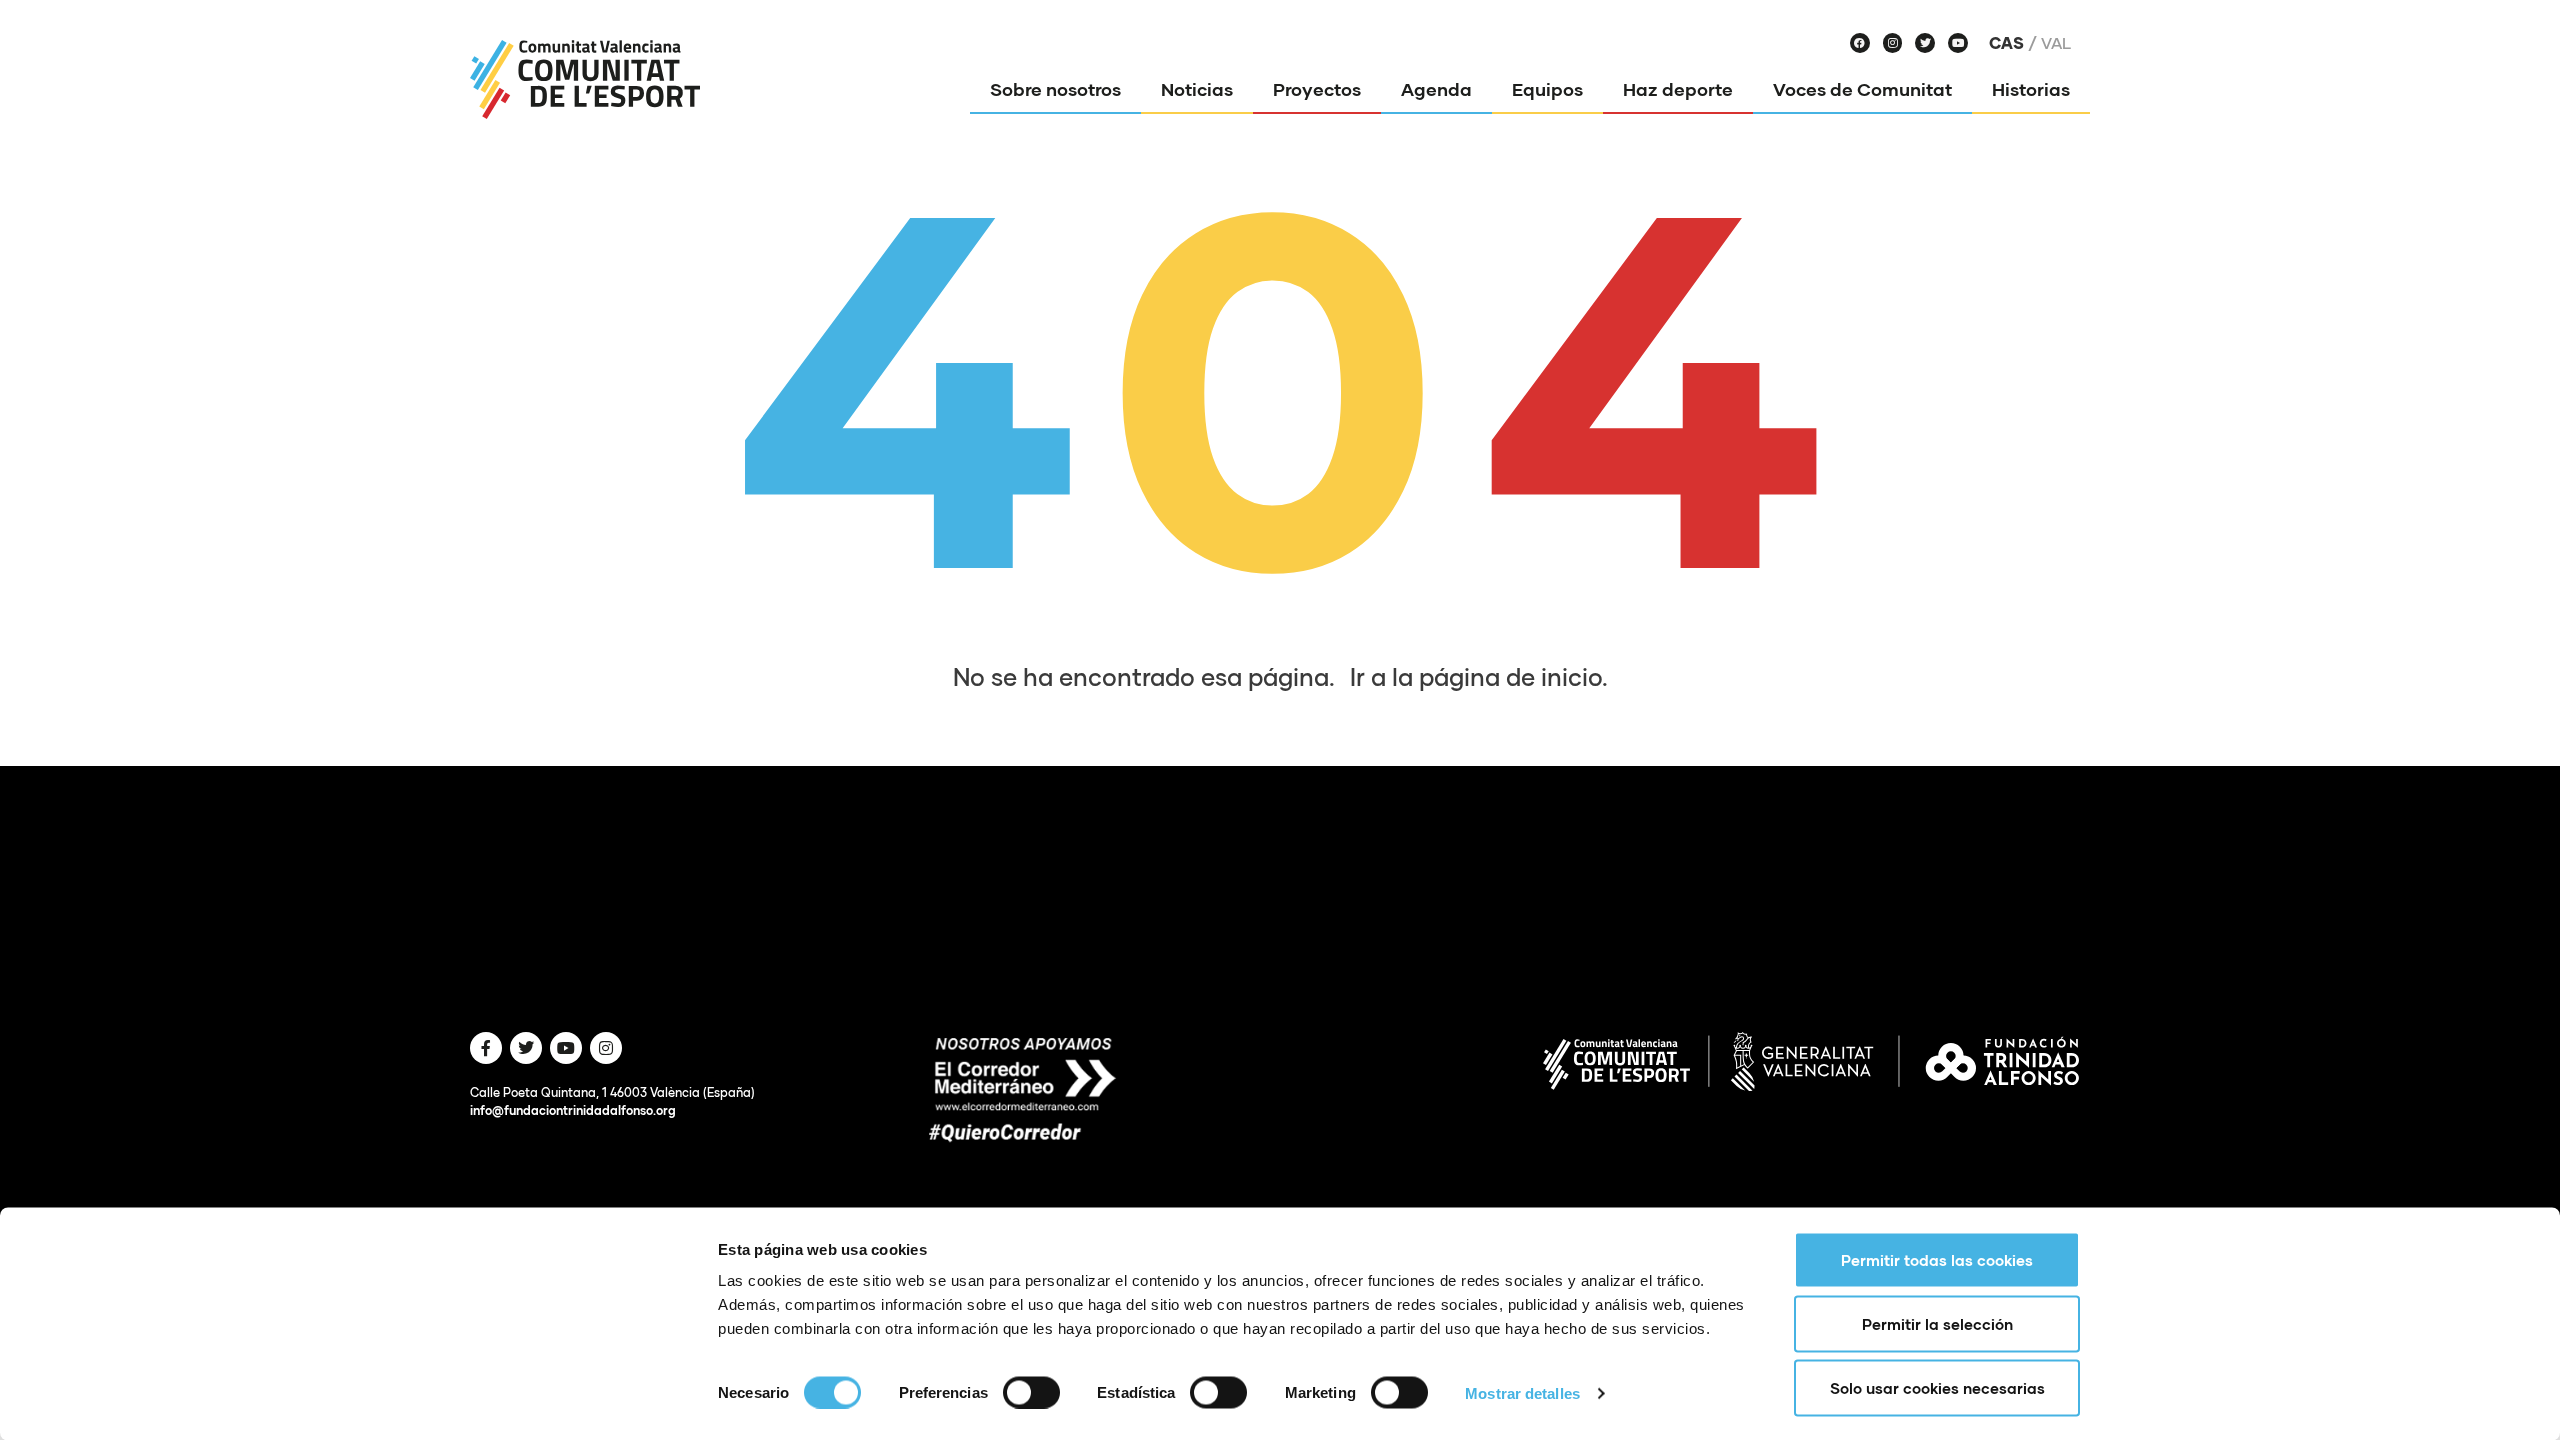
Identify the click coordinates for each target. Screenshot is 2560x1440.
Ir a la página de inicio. (1479, 676)
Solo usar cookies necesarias (1937, 1388)
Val (2056, 43)
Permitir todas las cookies (1937, 1260)
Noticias (1197, 89)
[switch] (1031, 1392)
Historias (2031, 89)
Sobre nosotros (1055, 89)
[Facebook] (1860, 43)
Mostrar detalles (1522, 1392)
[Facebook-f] (486, 1048)
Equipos (1547, 89)
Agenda (1436, 89)
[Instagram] (1893, 43)
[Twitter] (1925, 43)
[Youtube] (1958, 43)
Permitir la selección (1937, 1324)
